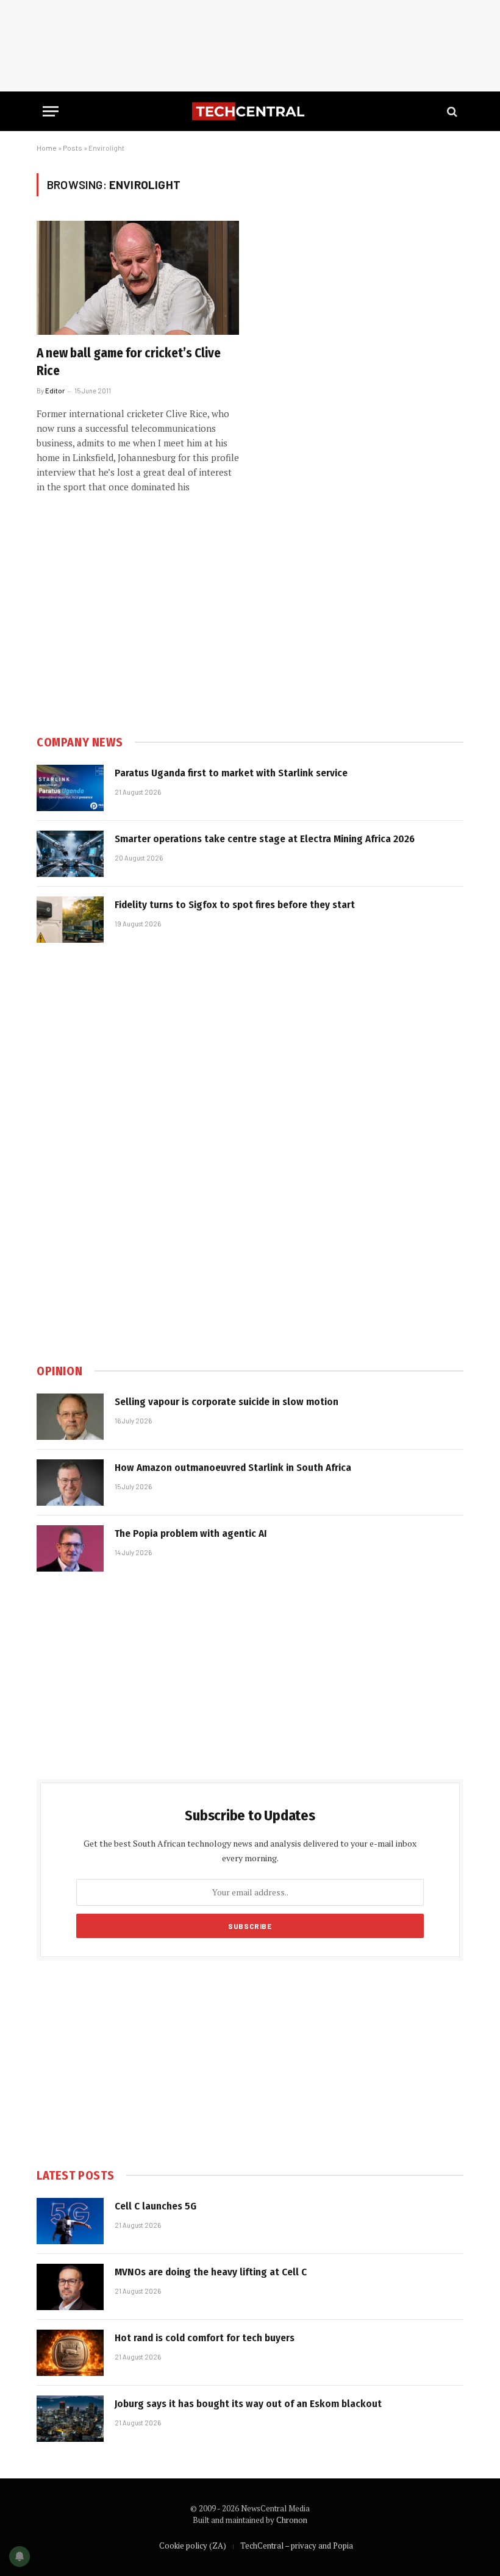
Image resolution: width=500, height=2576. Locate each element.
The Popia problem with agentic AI (191, 1533)
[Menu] (51, 111)
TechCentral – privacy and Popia (297, 2546)
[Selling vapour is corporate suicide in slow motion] (70, 1417)
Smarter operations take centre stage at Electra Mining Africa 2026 (265, 839)
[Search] (451, 111)
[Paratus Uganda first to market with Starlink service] (70, 788)
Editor (55, 391)
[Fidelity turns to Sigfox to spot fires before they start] (70, 920)
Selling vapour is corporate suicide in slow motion (227, 1402)
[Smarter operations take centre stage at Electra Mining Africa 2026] (70, 854)
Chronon (292, 2520)
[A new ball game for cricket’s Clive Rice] (138, 278)
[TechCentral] (250, 111)
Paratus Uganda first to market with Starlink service (231, 773)
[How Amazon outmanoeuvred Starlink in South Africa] (70, 1483)
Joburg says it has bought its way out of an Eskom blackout (248, 2404)
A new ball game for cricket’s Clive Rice (129, 362)
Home (47, 148)
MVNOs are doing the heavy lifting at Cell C (211, 2272)
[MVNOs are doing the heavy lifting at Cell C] (70, 2287)
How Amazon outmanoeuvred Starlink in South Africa (233, 1468)
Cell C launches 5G (155, 2206)
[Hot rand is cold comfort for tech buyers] (70, 2353)
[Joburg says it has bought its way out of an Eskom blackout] (70, 2419)
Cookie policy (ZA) (193, 2546)
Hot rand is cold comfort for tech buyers (205, 2338)
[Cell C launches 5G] (70, 2221)
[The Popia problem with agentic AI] (70, 1548)
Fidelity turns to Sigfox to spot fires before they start (235, 905)
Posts (73, 148)
